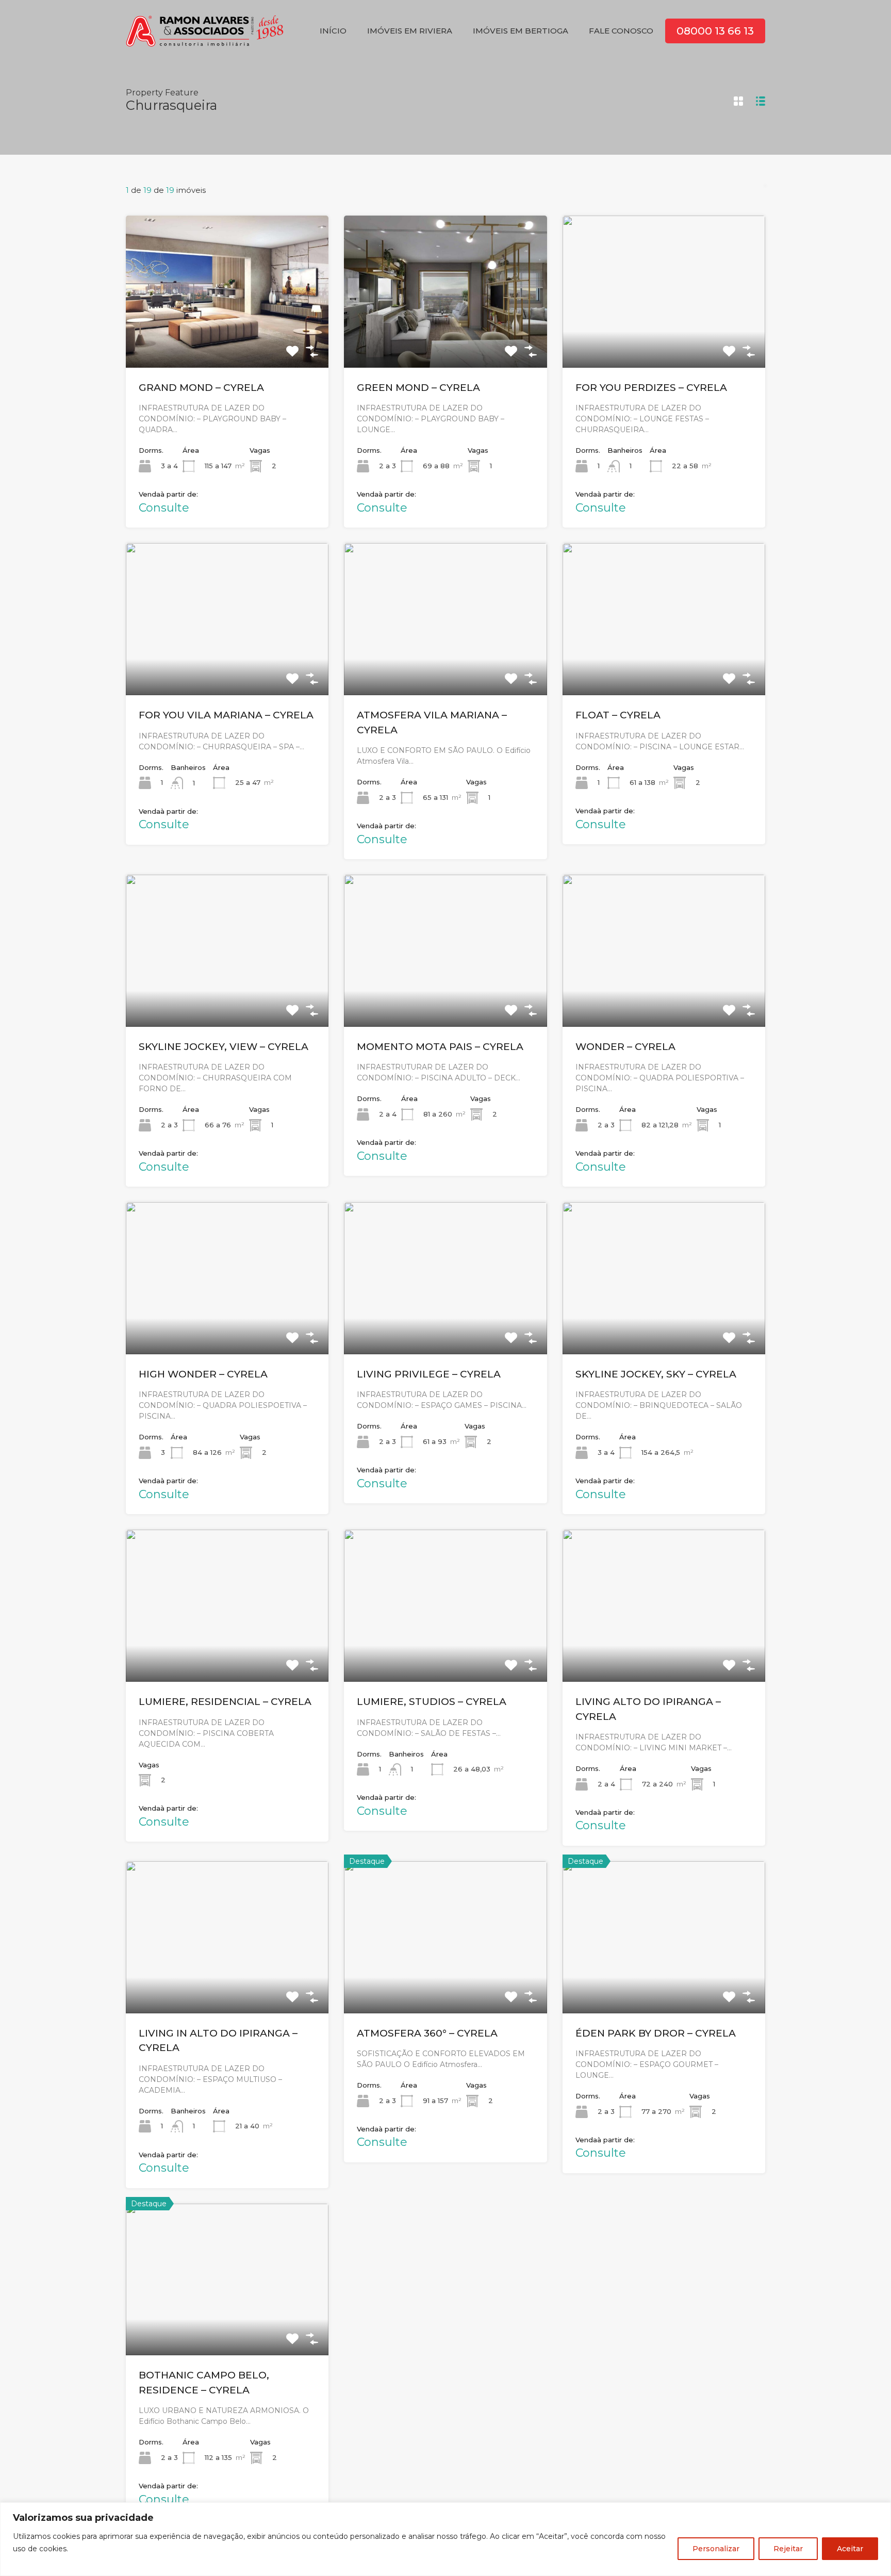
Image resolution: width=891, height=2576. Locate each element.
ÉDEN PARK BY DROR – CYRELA (656, 2033)
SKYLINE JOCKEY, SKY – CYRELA (656, 1374)
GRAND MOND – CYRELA (201, 388)
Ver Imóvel (227, 337)
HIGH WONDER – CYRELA (203, 1374)
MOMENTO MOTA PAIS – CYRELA (440, 1047)
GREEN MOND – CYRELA (418, 388)
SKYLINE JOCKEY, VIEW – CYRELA (224, 1047)
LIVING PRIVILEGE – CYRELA (429, 1374)
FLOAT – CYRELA (618, 715)
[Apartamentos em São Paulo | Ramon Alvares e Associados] (205, 47)
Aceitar (850, 2549)
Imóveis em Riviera (410, 31)
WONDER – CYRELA (625, 1047)
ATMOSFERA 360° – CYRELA (427, 2033)
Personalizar (716, 2549)
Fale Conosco (621, 31)
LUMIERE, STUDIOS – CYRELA (432, 1702)
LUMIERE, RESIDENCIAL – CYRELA (225, 1702)
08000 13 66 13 (715, 31)
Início (333, 31)
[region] (445, 2539)
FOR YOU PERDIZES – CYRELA (651, 388)
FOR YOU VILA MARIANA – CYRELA (226, 715)
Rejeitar (788, 2549)
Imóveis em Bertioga (521, 31)
